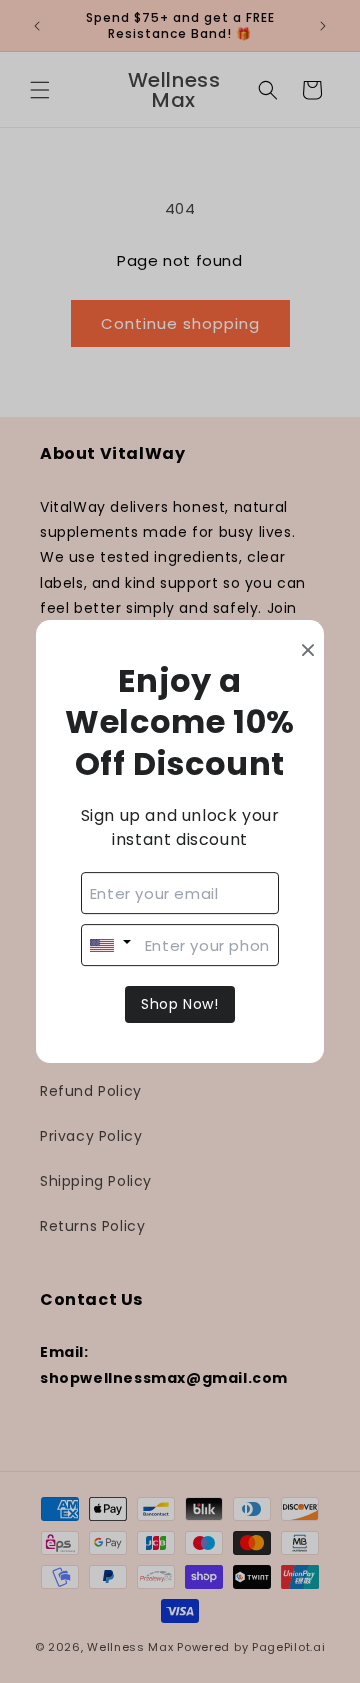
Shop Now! (179, 1004)
